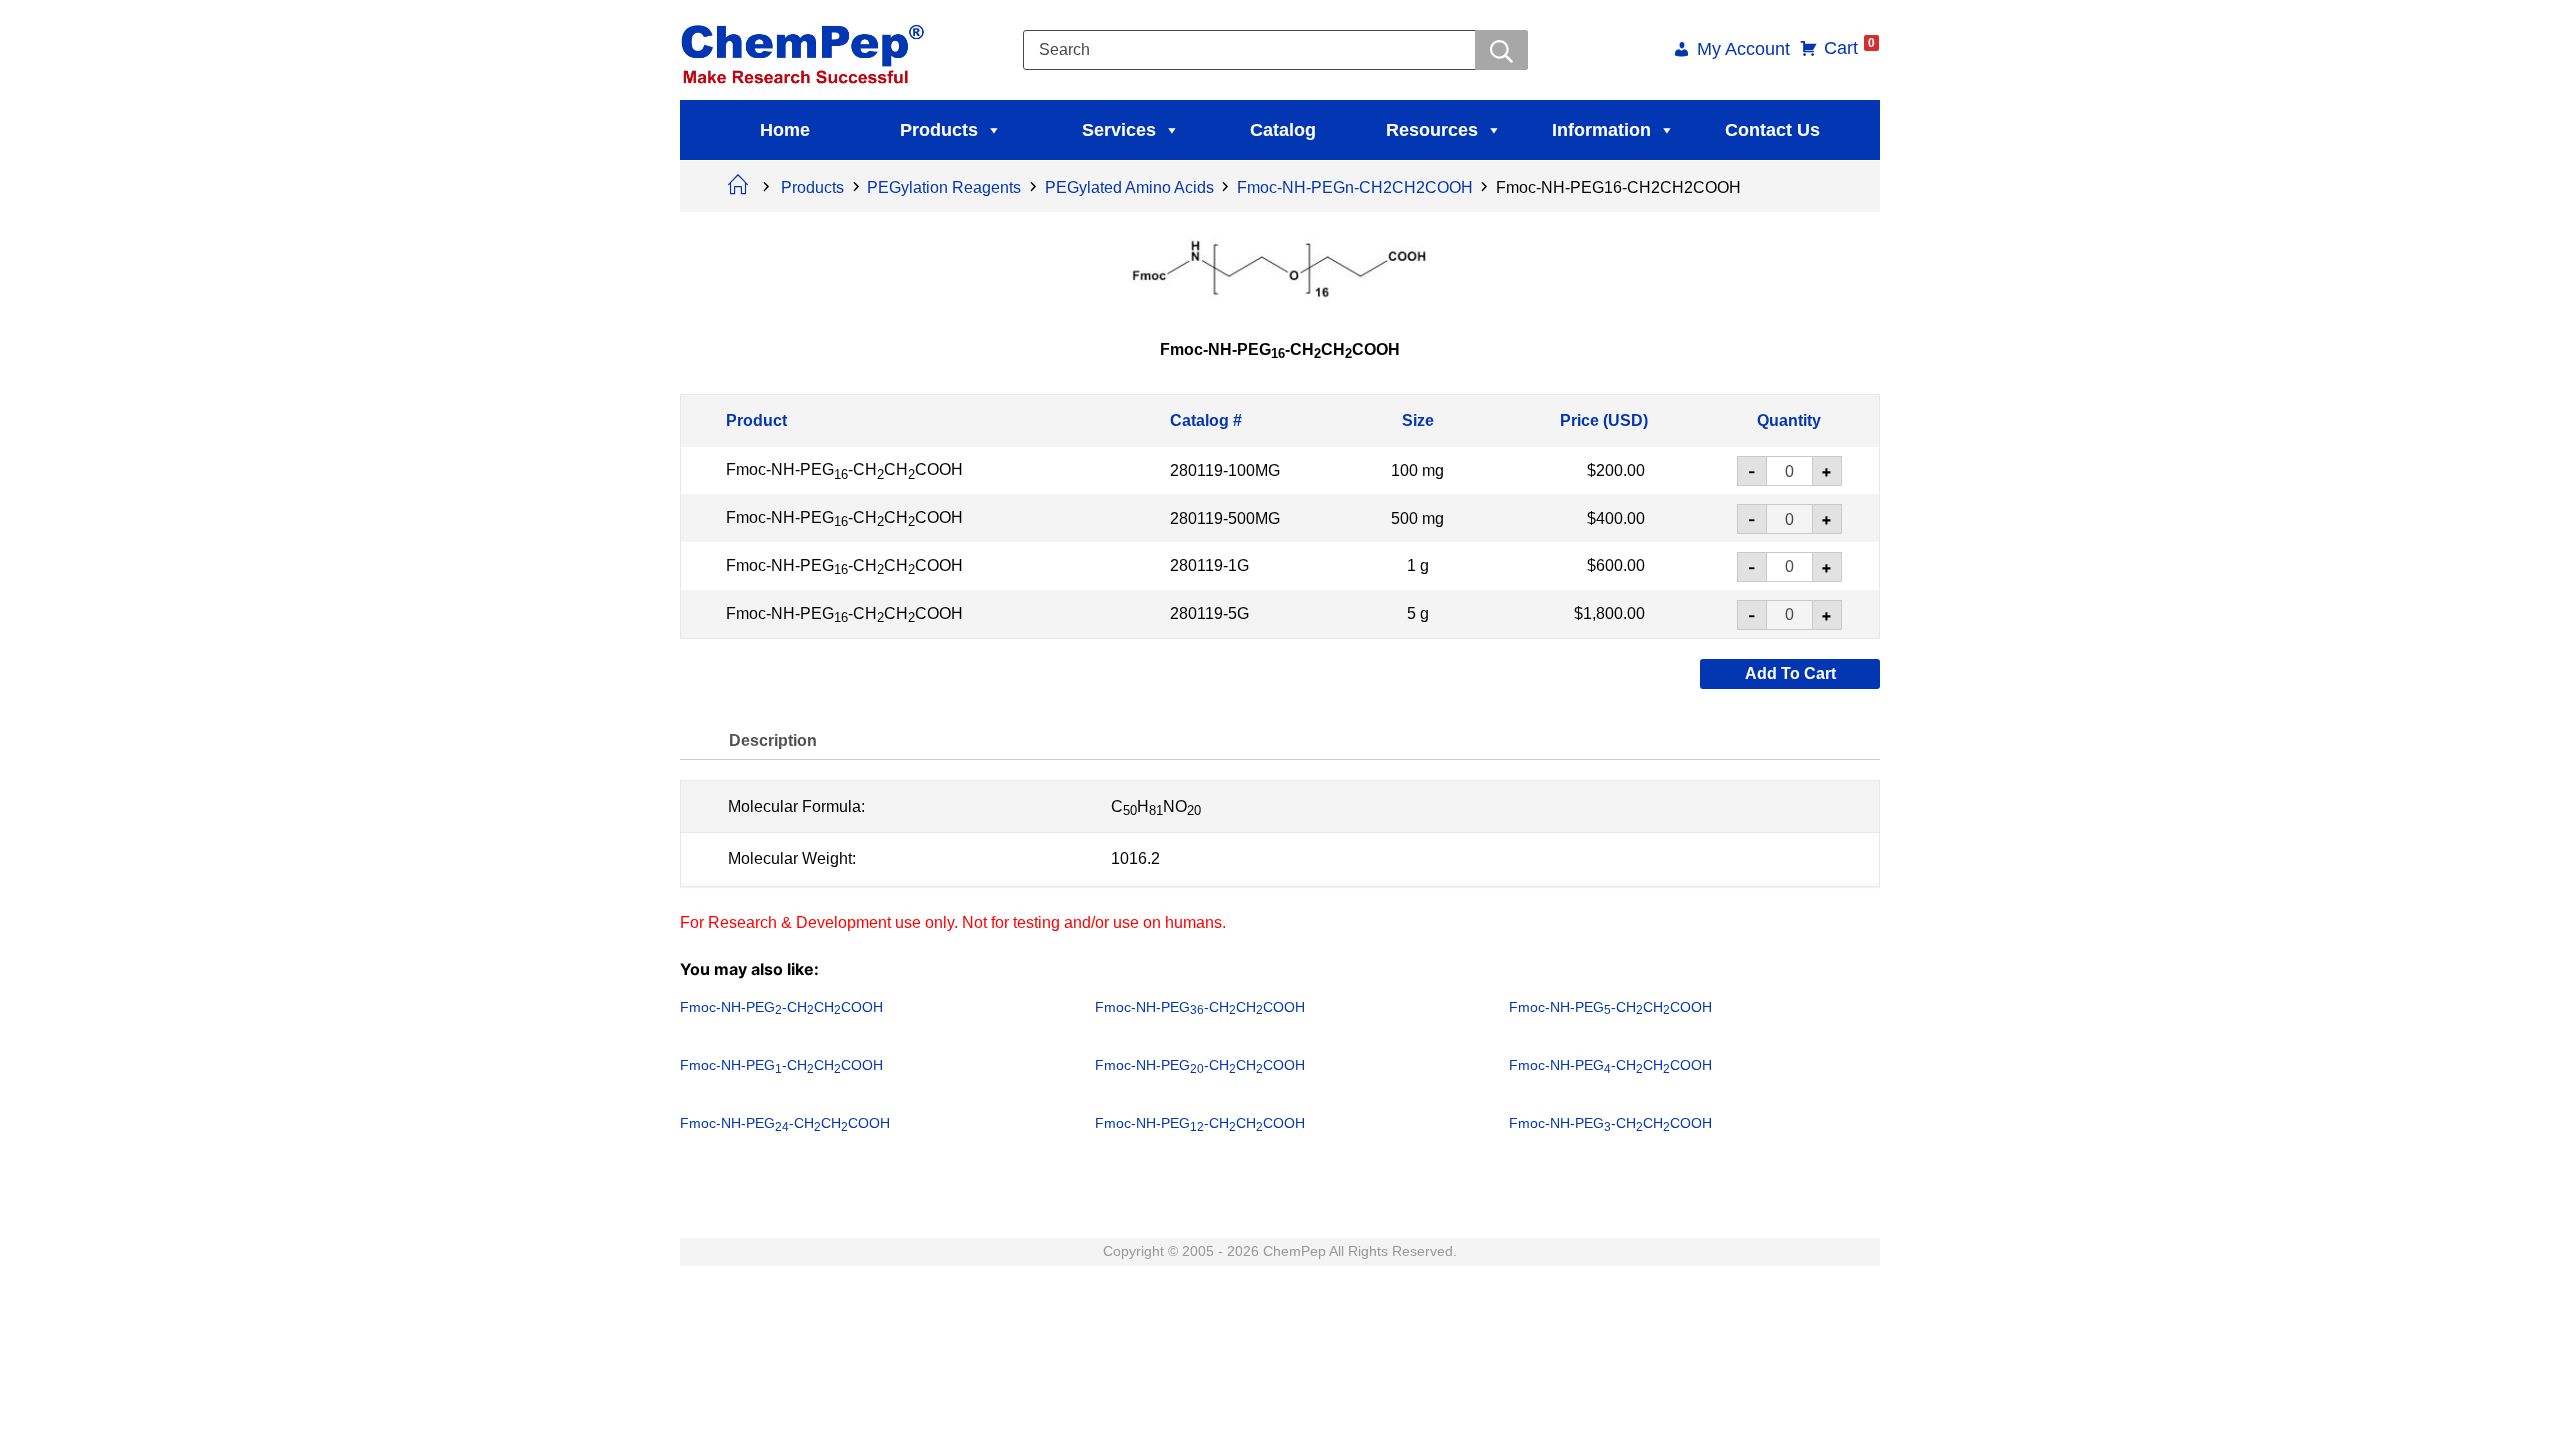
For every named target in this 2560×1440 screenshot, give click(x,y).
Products (939, 130)
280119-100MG (1225, 470)
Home (785, 130)
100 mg (1417, 470)
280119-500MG (1225, 517)
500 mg (1417, 517)
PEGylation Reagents (944, 187)
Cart (1849, 48)
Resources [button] (1432, 130)
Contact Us (1772, 130)
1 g (1418, 565)
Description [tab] (773, 739)
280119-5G (1209, 613)
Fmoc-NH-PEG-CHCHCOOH (844, 469)
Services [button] (1119, 130)
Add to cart (1790, 672)
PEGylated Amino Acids (1129, 187)
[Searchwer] (1501, 50)
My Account (1743, 50)
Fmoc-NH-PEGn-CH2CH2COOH (1355, 187)
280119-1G (1209, 565)
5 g (1418, 613)
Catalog (1283, 130)
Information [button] (1601, 130)
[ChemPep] (806, 48)
